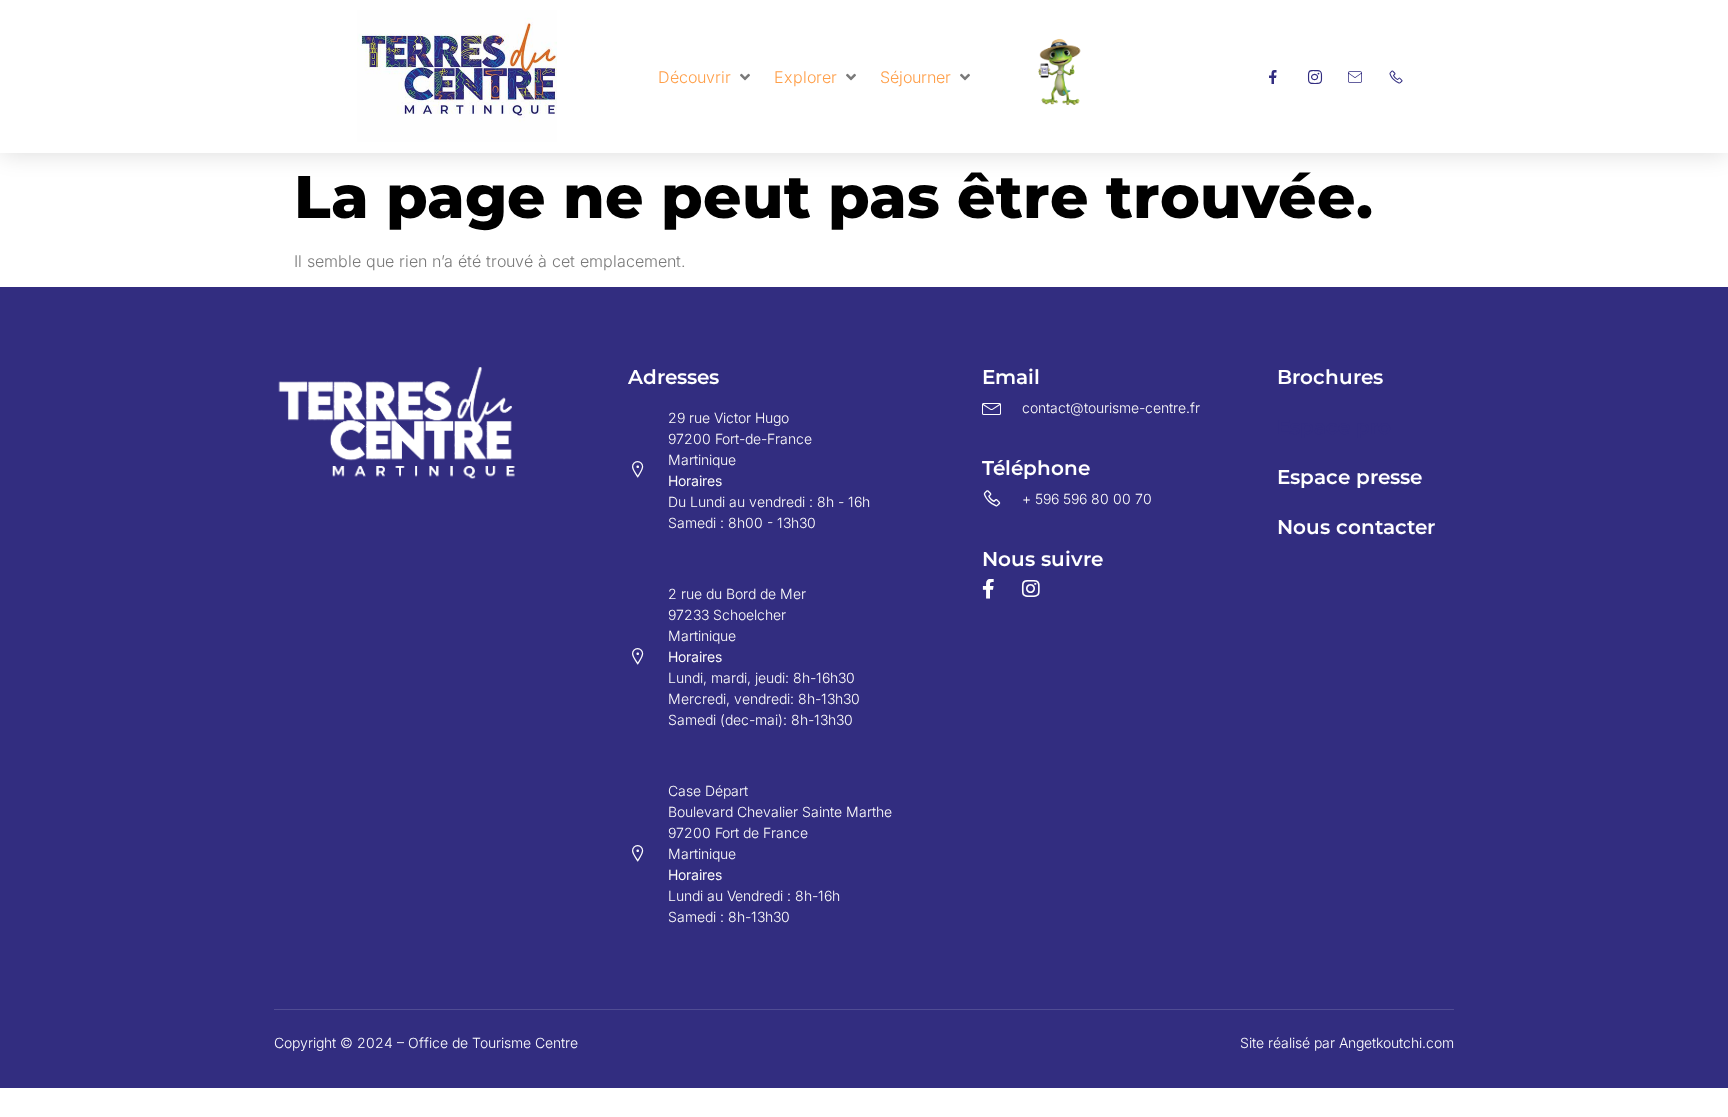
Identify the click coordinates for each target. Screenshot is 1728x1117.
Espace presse (1349, 477)
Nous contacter (1356, 527)
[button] (706, 77)
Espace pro (1334, 427)
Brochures (1330, 377)
